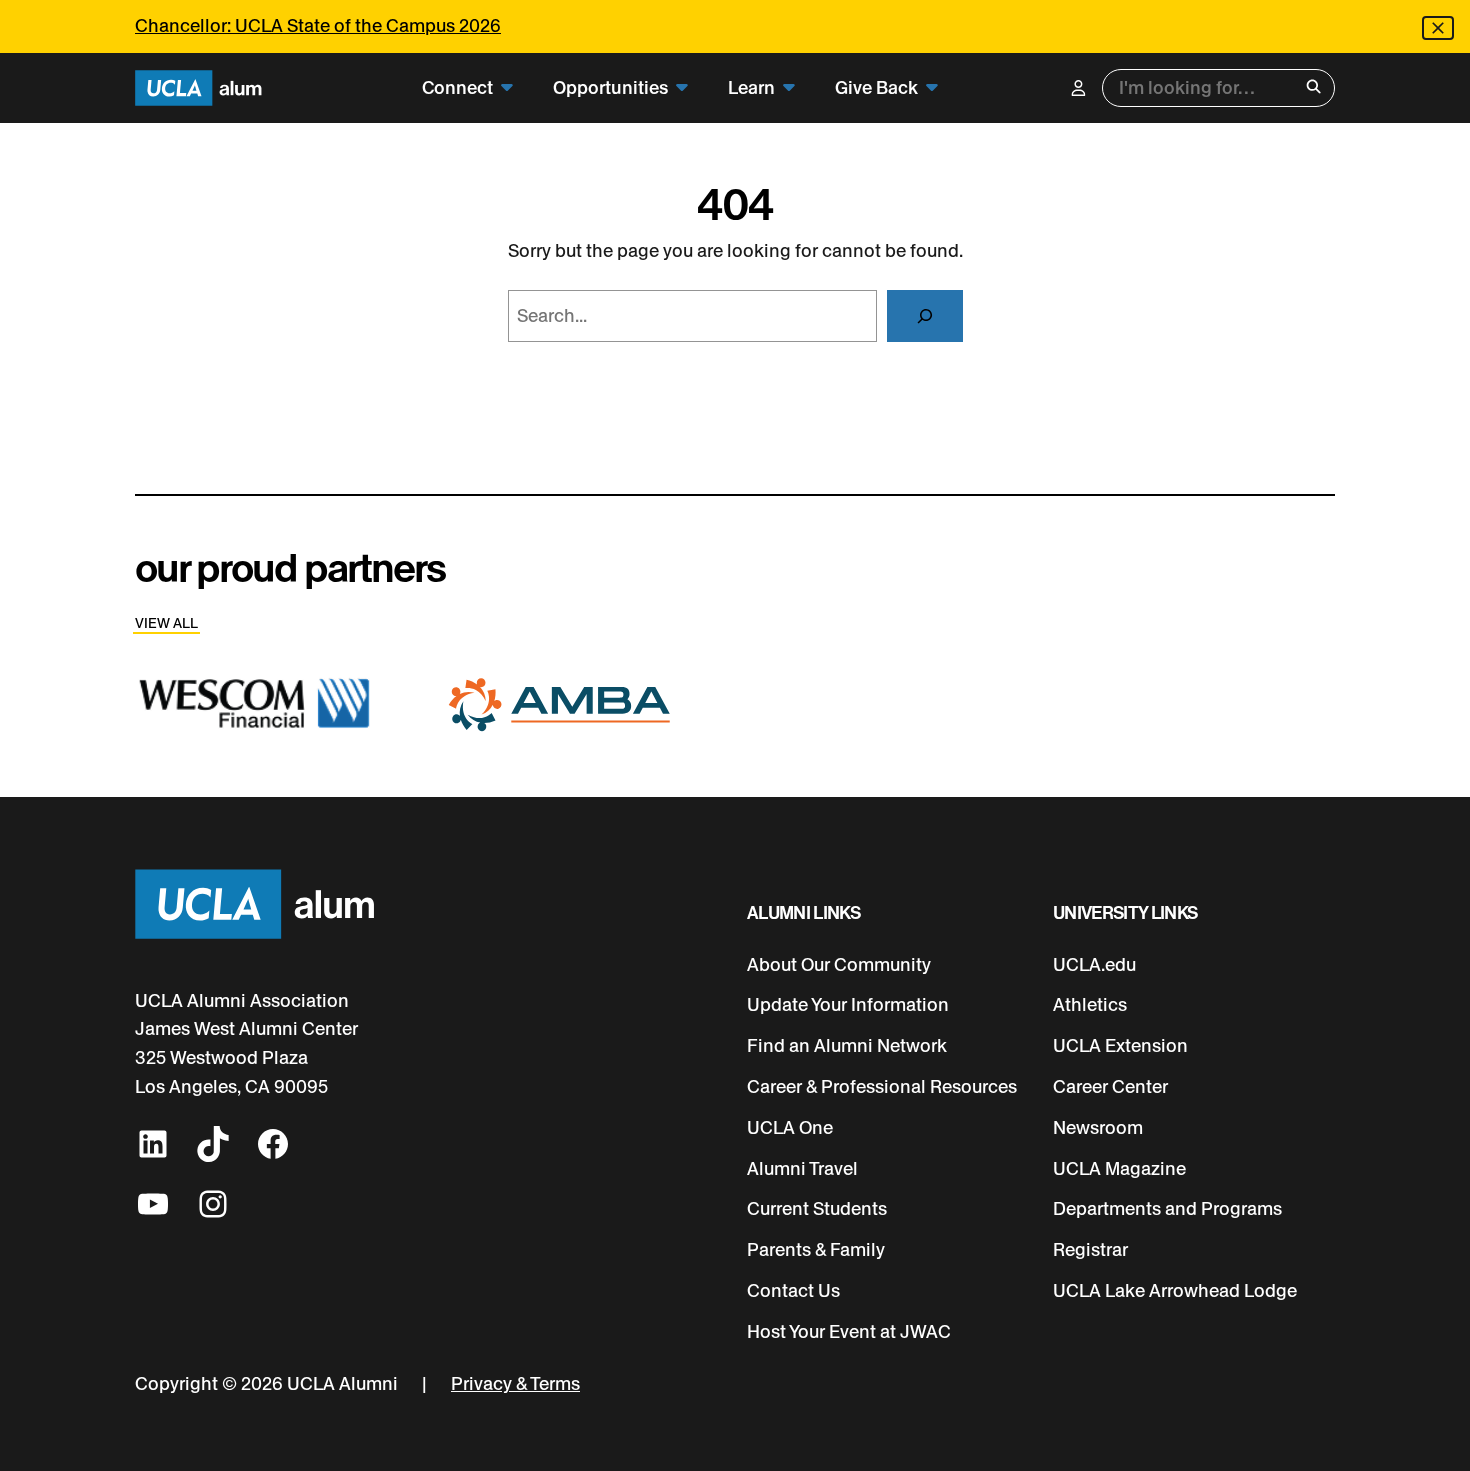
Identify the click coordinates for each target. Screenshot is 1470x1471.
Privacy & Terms (515, 1384)
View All (166, 623)
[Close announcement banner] (1438, 28)
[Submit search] (1313, 88)
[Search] (925, 316)
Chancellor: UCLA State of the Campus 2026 (318, 26)
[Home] (198, 88)
